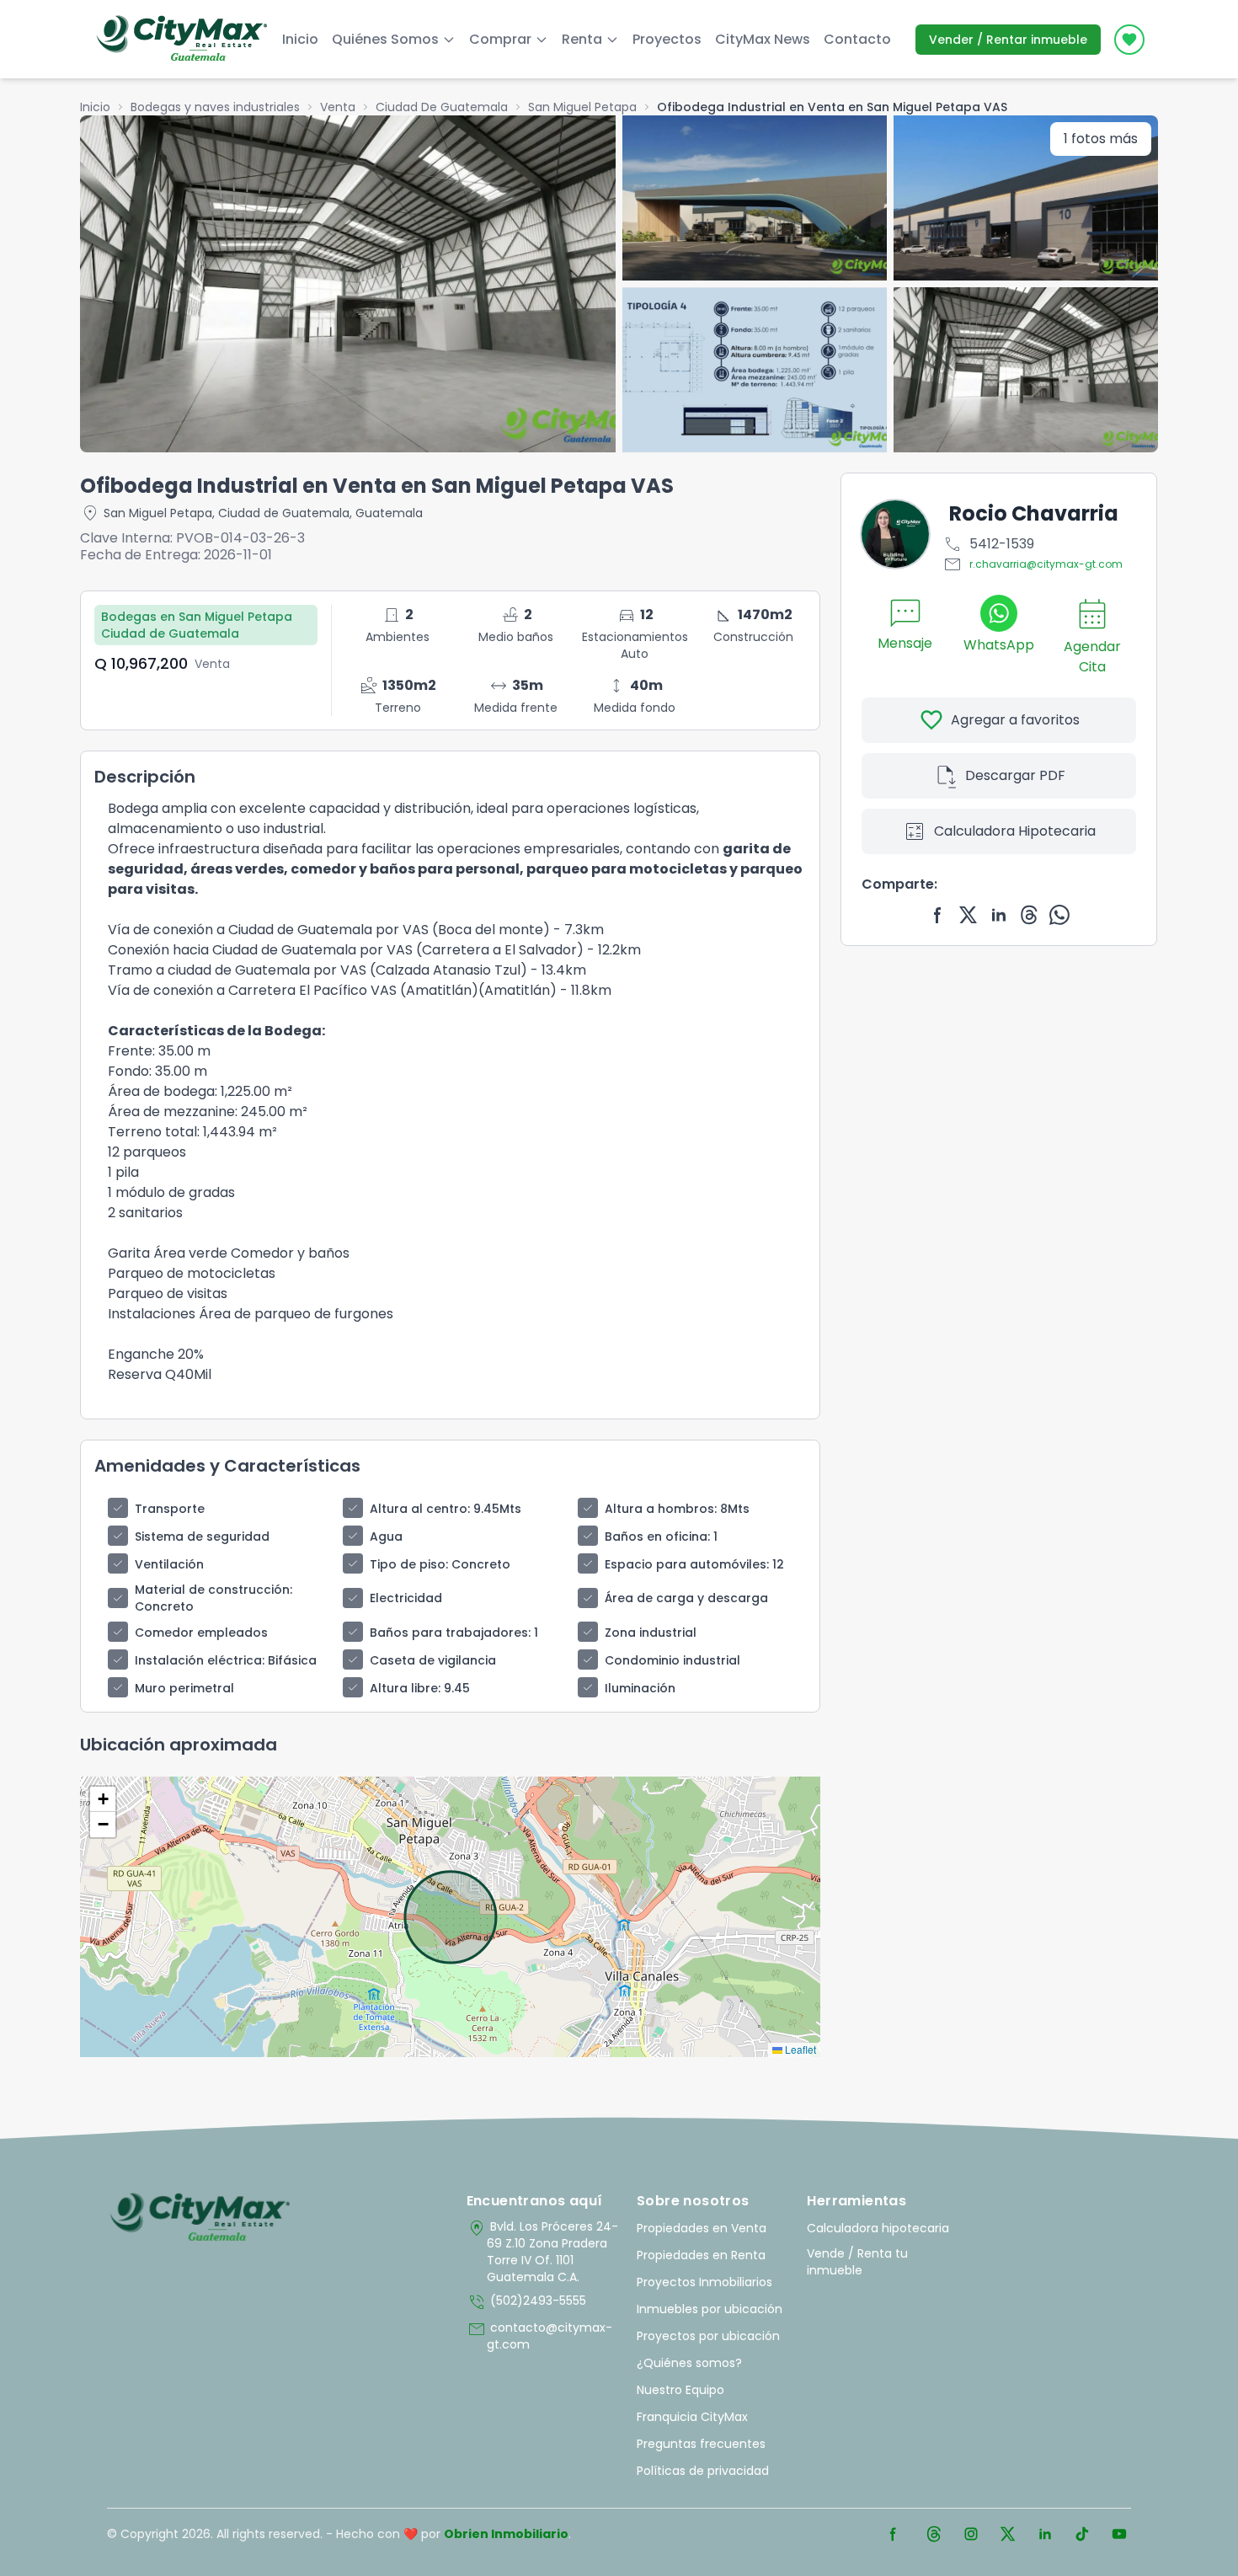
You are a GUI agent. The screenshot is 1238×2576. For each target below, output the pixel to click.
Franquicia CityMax (692, 2417)
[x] (969, 915)
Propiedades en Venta (702, 2228)
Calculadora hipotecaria (878, 2228)
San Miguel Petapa (582, 107)
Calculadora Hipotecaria (999, 831)
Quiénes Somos (385, 39)
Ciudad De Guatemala (442, 107)
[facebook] (938, 915)
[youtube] (1119, 2534)
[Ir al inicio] (200, 2218)
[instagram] (971, 2534)
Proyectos (667, 39)
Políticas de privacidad (703, 2471)
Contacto (857, 39)
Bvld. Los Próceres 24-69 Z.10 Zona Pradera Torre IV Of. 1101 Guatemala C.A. (542, 2252)
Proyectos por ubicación (708, 2336)
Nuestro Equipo (680, 2390)
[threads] (1029, 915)
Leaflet (799, 2049)
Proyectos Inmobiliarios (704, 2282)
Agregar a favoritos (999, 720)
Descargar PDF (999, 776)
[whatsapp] (1059, 915)
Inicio (300, 39)
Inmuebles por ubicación (710, 2309)
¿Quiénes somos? (689, 2363)
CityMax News (763, 39)
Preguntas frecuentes (701, 2444)
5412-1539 (988, 544)
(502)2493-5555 (526, 2302)
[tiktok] (1082, 2534)
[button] (103, 1799)
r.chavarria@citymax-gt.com (1033, 564)
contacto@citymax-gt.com (539, 2336)
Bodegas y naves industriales (215, 107)
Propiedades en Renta (701, 2255)
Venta (338, 107)
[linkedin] (999, 915)
